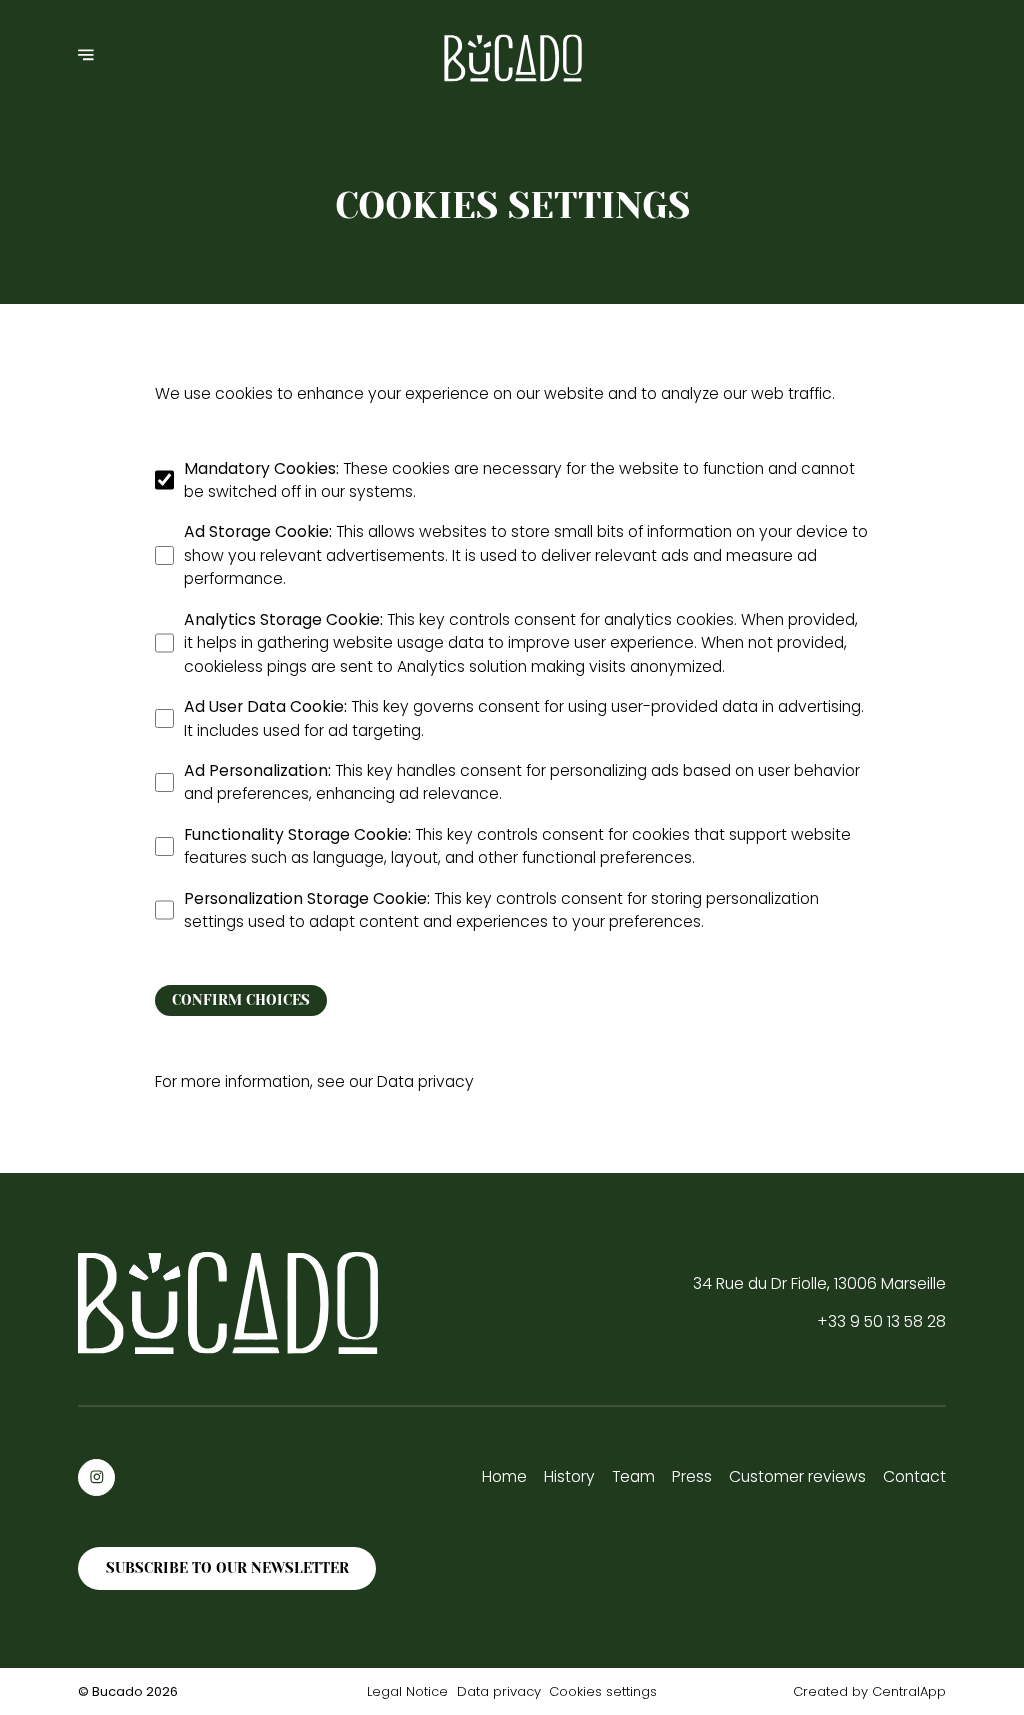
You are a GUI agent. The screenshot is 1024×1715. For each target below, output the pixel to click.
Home (504, 1476)
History (569, 1476)
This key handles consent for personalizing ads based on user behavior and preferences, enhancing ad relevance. (522, 782)
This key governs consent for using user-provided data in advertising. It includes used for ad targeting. (524, 718)
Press (692, 1476)
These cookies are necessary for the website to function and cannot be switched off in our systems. (519, 480)
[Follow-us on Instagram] (96, 1477)
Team (633, 1476)
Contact (914, 1476)
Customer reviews (797, 1476)
